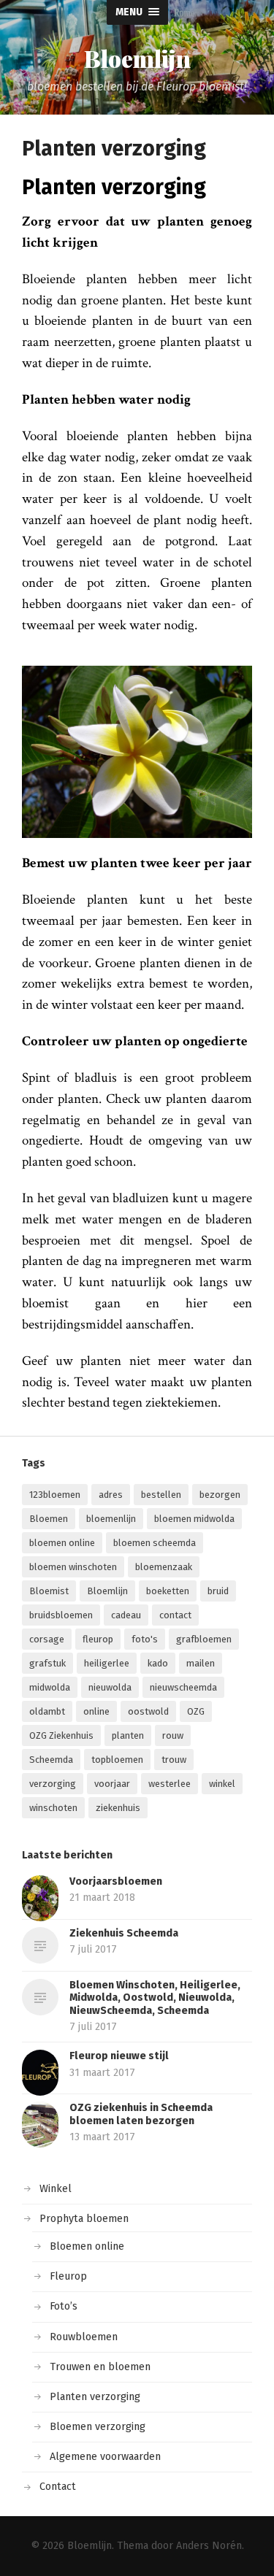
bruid (218, 1591)
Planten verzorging (95, 2397)
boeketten (168, 1591)
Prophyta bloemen (84, 2219)
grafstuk (47, 1663)
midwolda (50, 1687)
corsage (47, 1639)
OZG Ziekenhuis (61, 1735)
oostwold (148, 1711)
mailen (201, 1663)
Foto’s (64, 2306)
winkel (222, 1784)
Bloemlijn (137, 58)
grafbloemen (204, 1639)
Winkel (56, 2189)
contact (175, 1615)
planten (128, 1735)
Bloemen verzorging (98, 2427)
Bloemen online (87, 2246)
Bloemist (49, 1591)
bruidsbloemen (61, 1615)
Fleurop (68, 2276)
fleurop (98, 1639)
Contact (58, 2487)
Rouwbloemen (84, 2337)
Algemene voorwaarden (105, 2457)
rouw (173, 1735)
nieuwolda (110, 1687)
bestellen (161, 1495)
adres (111, 1495)
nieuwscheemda (183, 1687)
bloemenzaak (164, 1567)
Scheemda (51, 1760)
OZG (196, 1711)
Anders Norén (209, 2546)
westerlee (170, 1784)
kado (158, 1663)
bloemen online (62, 1543)
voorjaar (112, 1784)
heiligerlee (107, 1663)
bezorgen (220, 1495)
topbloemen (117, 1760)
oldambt (47, 1711)
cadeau (126, 1615)
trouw (174, 1760)
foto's (145, 1639)
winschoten (53, 1808)
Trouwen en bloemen (100, 2367)
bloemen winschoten (73, 1567)
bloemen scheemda (155, 1543)
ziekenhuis (118, 1808)
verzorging (53, 1784)
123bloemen (55, 1495)
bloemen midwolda (194, 1519)
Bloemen (49, 1519)
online (96, 1711)
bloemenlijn (111, 1519)
